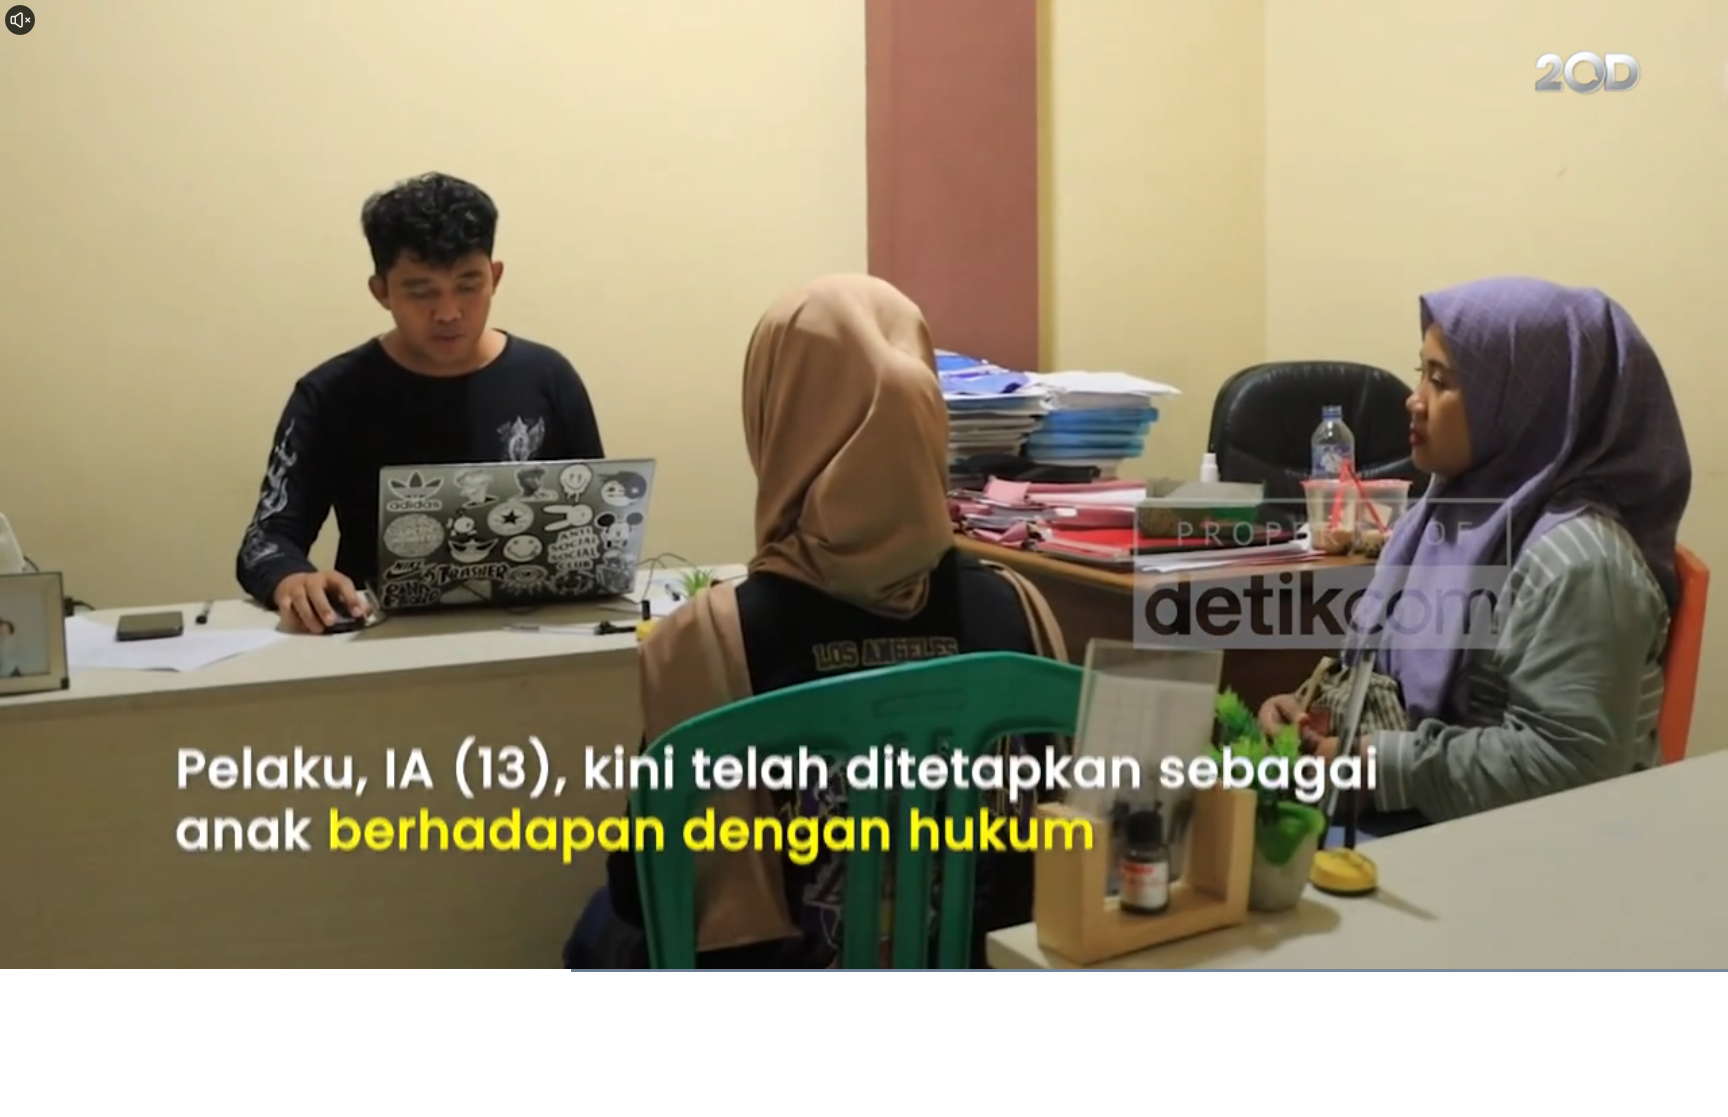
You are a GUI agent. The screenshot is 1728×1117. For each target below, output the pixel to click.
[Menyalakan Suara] (20, 20)
